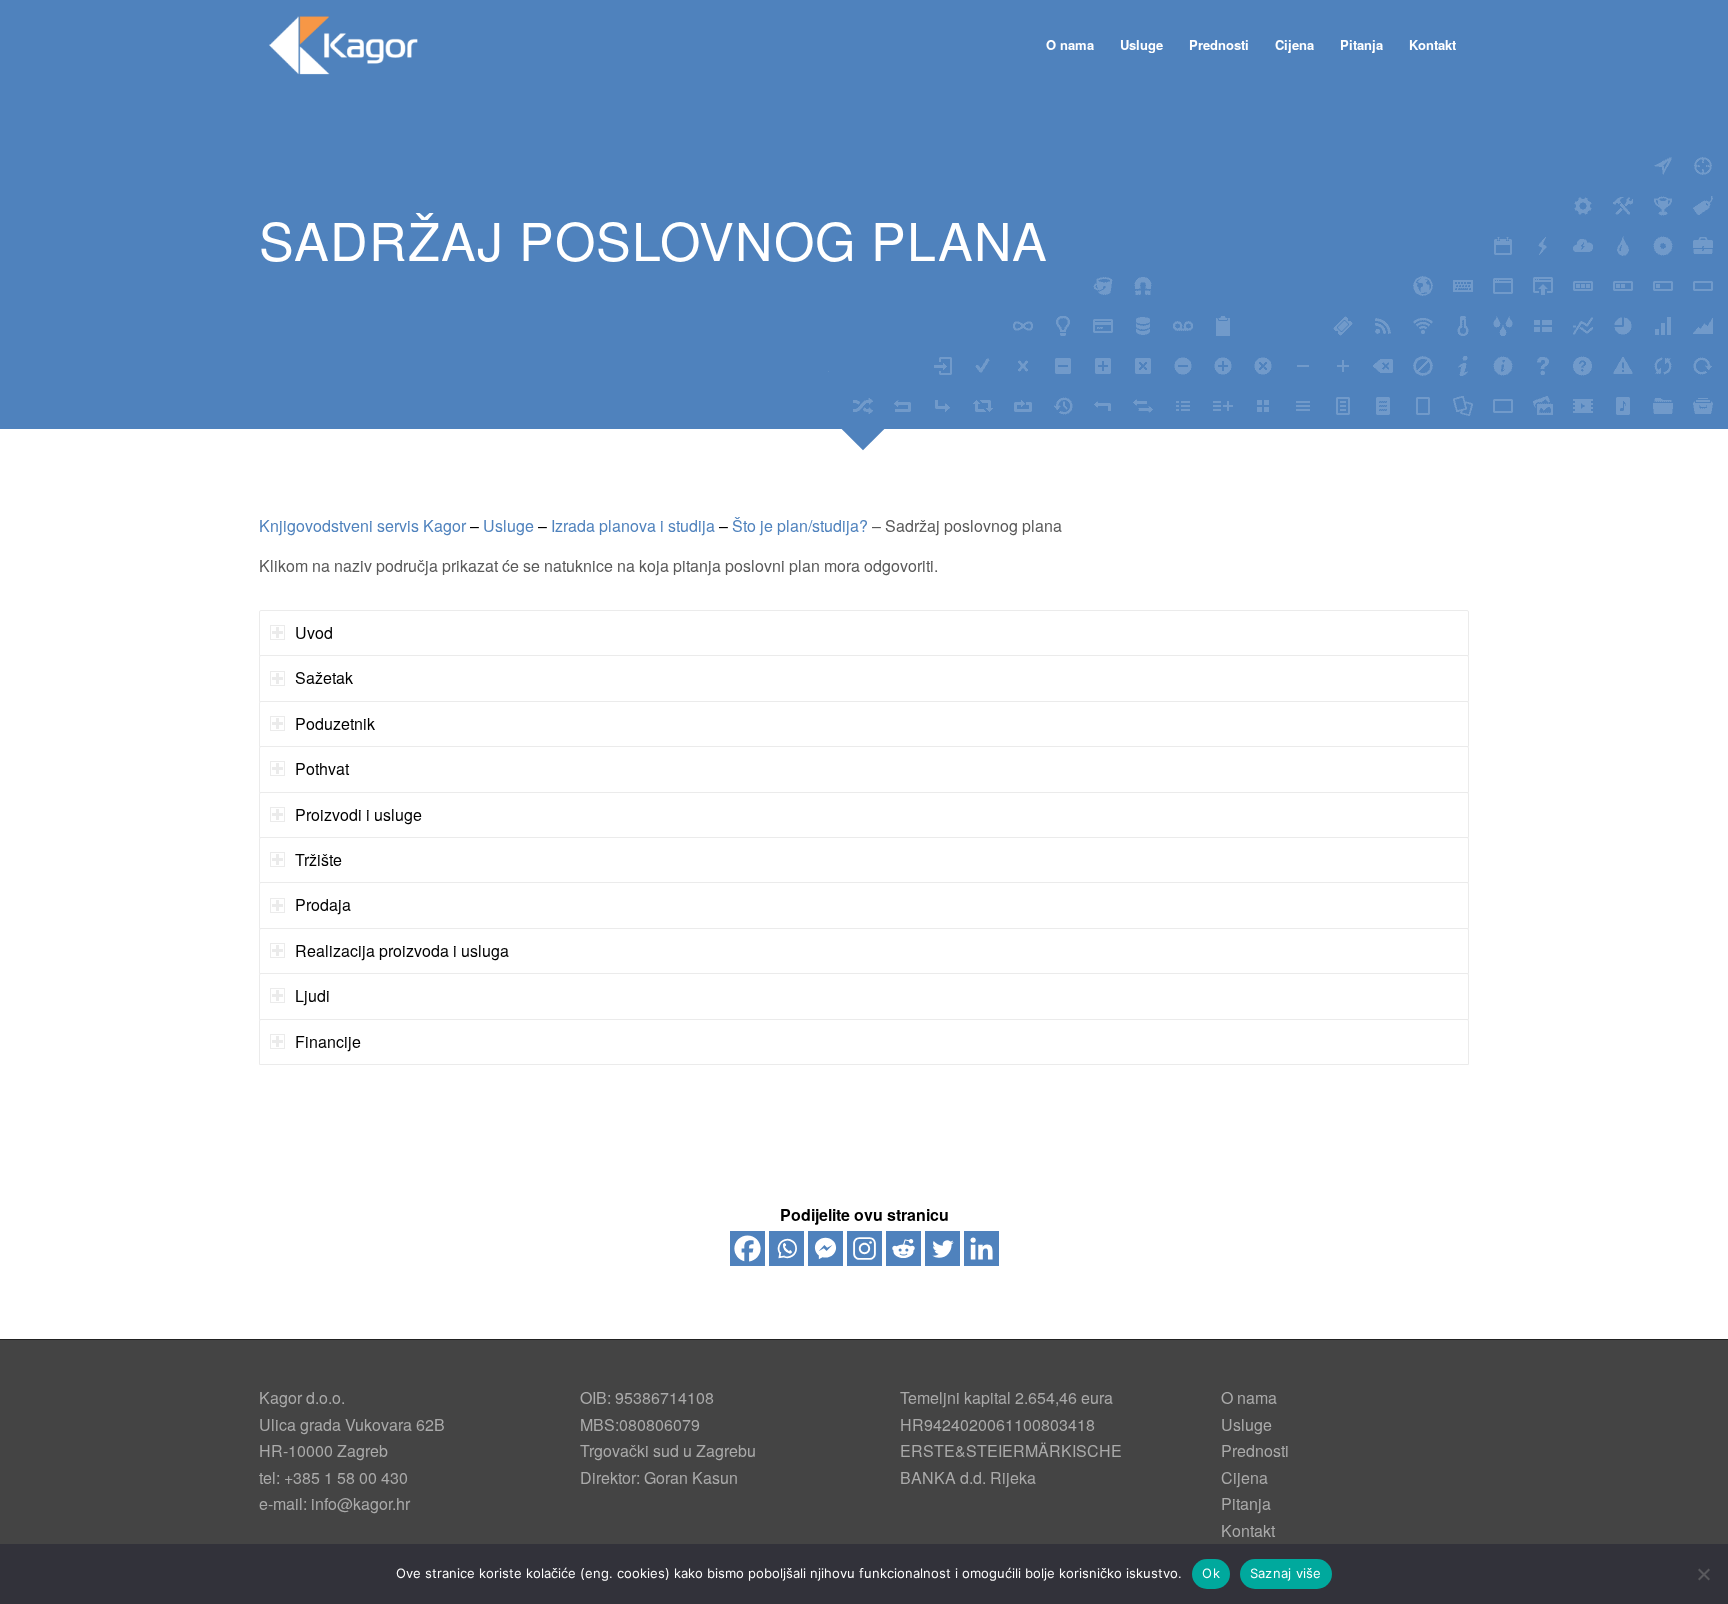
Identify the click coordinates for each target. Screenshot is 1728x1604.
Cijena (1244, 1477)
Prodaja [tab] (323, 904)
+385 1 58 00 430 (346, 1477)
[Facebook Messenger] (825, 1248)
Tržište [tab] (318, 859)
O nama (1249, 1397)
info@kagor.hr (360, 1503)
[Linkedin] (981, 1248)
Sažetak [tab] (324, 677)
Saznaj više (1286, 1573)
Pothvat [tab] (322, 768)
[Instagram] (864, 1248)
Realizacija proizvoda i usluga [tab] (402, 950)
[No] (1703, 1574)
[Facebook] (747, 1248)
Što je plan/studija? (800, 525)
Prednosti (1255, 1450)
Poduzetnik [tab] (335, 723)
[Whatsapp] (786, 1248)
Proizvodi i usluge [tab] (358, 814)
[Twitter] (942, 1248)
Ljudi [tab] (312, 995)
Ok (1211, 1573)
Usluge (508, 525)
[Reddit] (903, 1248)
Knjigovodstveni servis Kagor (362, 525)
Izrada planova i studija (633, 525)
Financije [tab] (328, 1041)
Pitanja (1246, 1503)
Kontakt (1248, 1530)
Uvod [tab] (314, 632)
